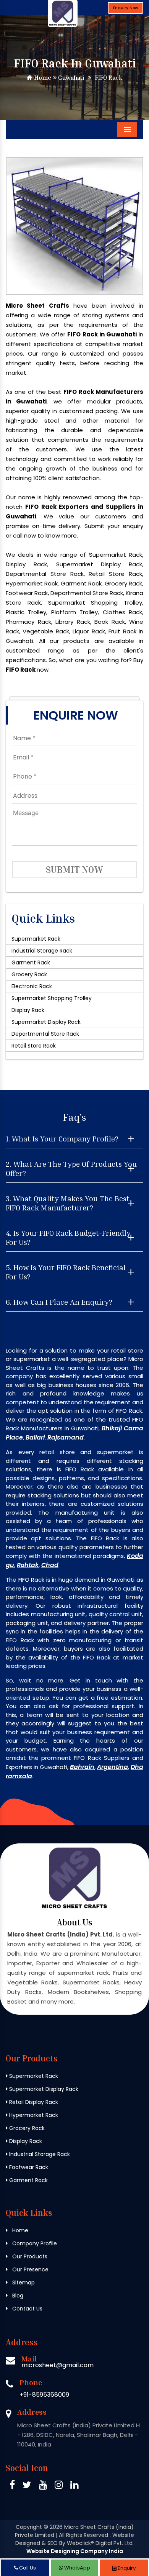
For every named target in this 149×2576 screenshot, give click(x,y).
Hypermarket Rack (33, 2115)
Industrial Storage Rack (42, 951)
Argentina (113, 1767)
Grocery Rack (29, 974)
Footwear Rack (28, 2167)
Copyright (29, 2527)
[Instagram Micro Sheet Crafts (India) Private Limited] (59, 2486)
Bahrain (82, 1767)
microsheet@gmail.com (57, 2365)
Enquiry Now (126, 8)
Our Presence (30, 2269)
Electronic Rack (32, 986)
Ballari (35, 1437)
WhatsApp (77, 2568)
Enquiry (126, 2568)
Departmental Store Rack (45, 1034)
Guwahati (70, 77)
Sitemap (23, 2282)
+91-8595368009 (44, 2395)
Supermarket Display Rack (46, 1022)
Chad (50, 1565)
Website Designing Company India (75, 2551)
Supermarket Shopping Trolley (52, 998)
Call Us (27, 2568)
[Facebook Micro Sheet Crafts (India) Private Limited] (12, 2486)
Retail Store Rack (34, 1046)
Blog (17, 2296)
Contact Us (27, 2309)
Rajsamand (66, 1437)
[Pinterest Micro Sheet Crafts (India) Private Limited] (43, 2486)
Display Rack (28, 1010)
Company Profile (34, 2243)
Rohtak (28, 1565)
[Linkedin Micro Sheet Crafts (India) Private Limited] (74, 2486)
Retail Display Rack (33, 2102)
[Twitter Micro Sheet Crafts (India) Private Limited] (27, 2486)
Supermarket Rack (36, 939)
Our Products (29, 2256)
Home (42, 77)
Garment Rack (31, 963)
